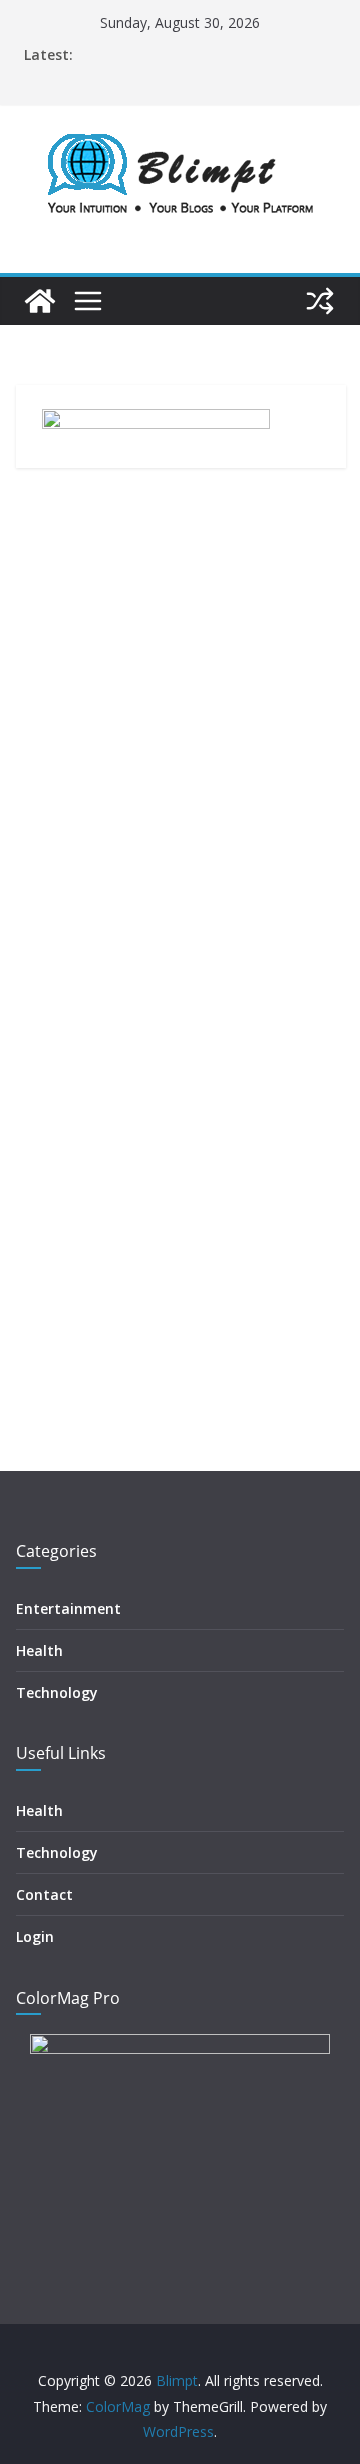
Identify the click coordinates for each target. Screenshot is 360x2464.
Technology (57, 1692)
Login (35, 1936)
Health (39, 1650)
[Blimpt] (40, 301)
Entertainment (68, 1608)
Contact (44, 1894)
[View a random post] (320, 301)
